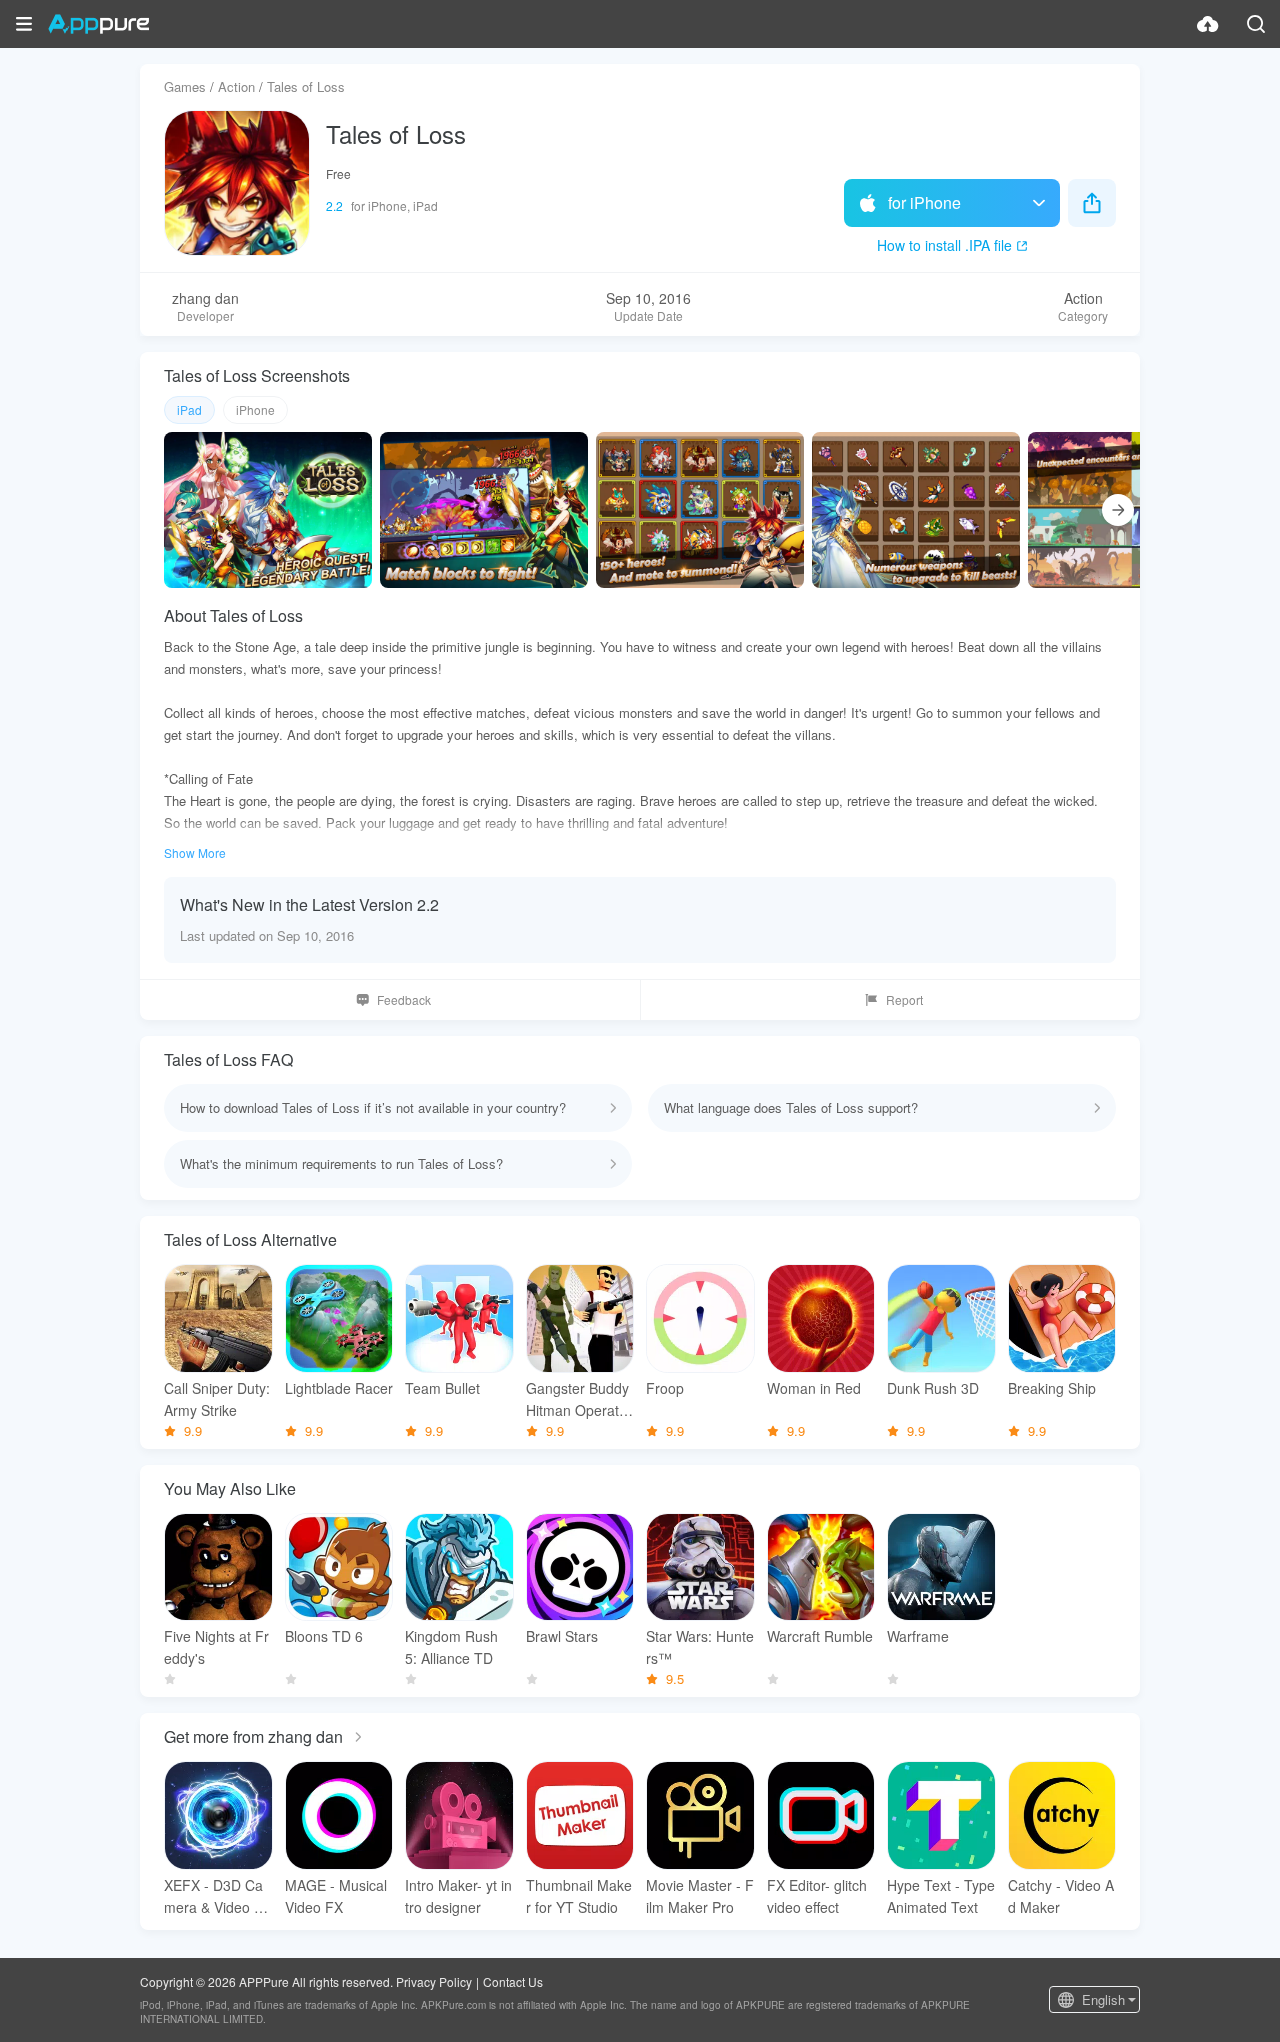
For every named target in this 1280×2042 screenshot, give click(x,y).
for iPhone (924, 202)
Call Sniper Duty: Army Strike (217, 1399)
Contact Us (513, 1981)
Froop (665, 1388)
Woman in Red (814, 1388)
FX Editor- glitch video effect (817, 1896)
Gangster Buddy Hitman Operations (578, 1399)
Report (904, 999)
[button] (24, 24)
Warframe (918, 1636)
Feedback (404, 999)
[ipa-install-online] (1208, 24)
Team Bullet (442, 1388)
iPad (189, 409)
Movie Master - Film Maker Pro (700, 1896)
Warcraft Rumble (820, 1636)
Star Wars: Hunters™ (700, 1647)
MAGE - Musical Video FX (336, 1896)
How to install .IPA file (944, 245)
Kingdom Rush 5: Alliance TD (451, 1647)
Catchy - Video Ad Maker (1061, 1896)
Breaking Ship (1052, 1388)
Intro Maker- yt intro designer (458, 1896)
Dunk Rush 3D (933, 1388)
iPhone (255, 409)
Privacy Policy (434, 1981)
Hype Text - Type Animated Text (941, 1896)
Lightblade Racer (339, 1388)
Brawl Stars (562, 1636)
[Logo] (98, 24)
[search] (1256, 24)
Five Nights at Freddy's (216, 1647)
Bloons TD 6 (324, 1636)
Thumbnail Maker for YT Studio (579, 1896)
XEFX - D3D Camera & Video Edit (217, 1896)
